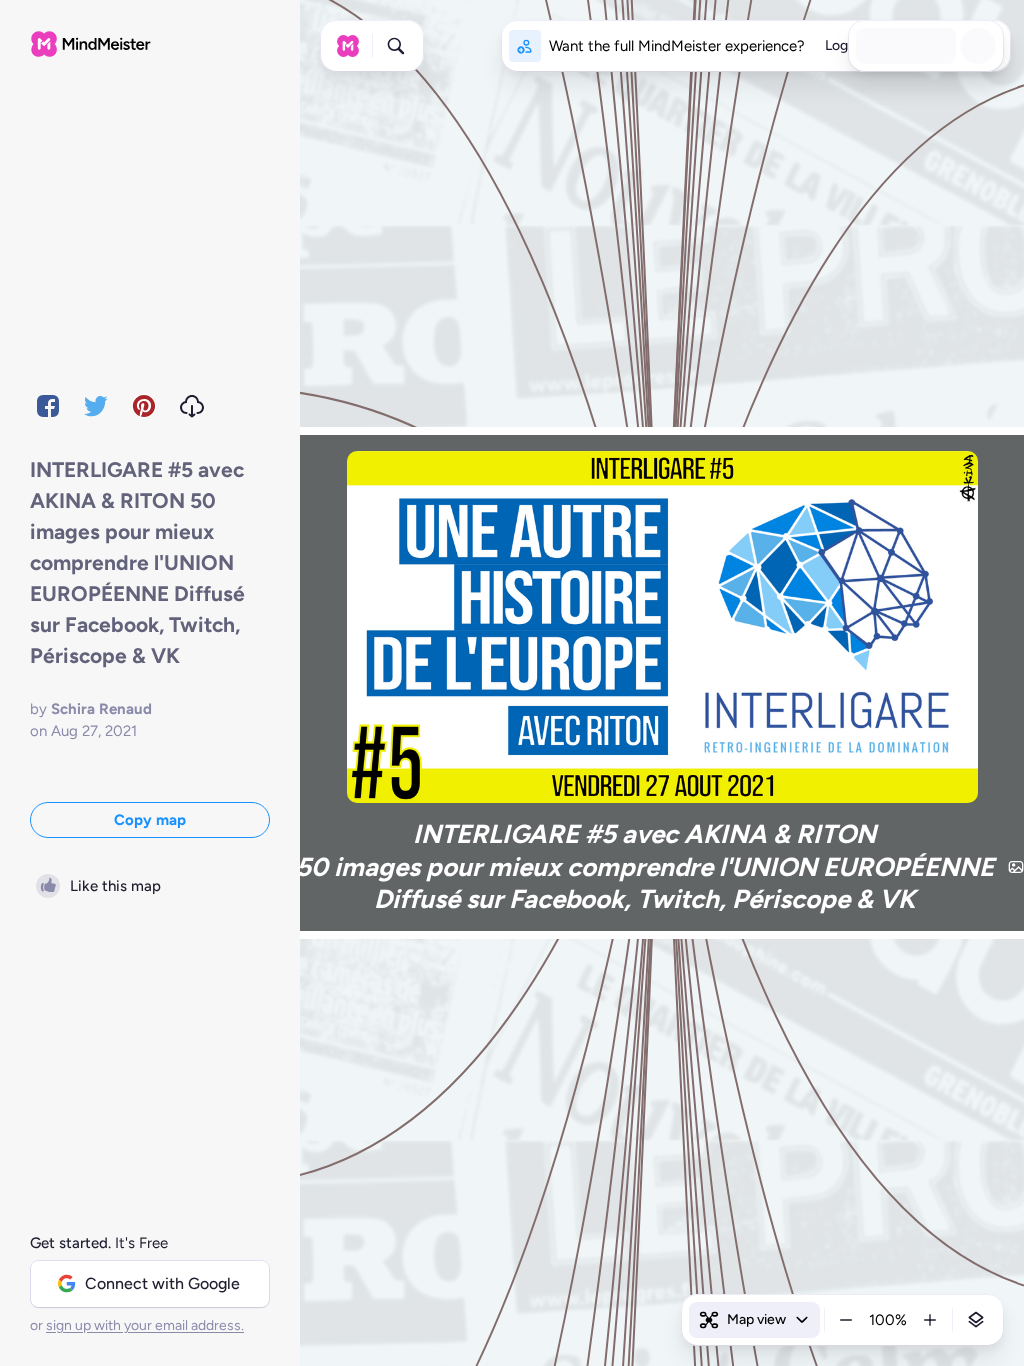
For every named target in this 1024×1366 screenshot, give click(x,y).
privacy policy (385, 1326)
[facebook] (48, 406)
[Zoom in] (930, 1320)
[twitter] (96, 406)
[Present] (940, 46)
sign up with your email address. (145, 1325)
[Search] (396, 46)
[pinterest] (144, 406)
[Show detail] (976, 1320)
